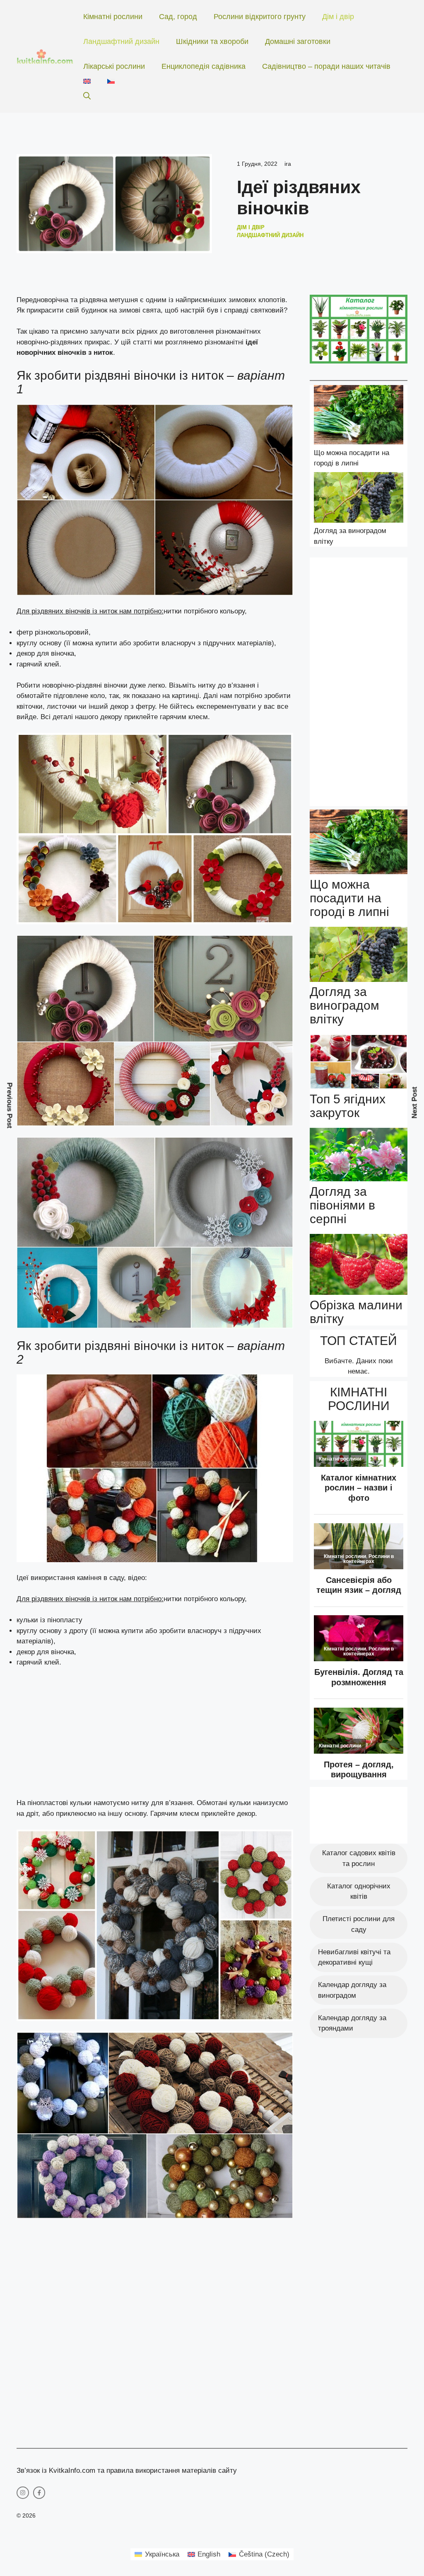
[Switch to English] (87, 81)
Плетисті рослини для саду (359, 1924)
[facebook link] (39, 2493)
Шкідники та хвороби (212, 41)
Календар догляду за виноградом (352, 1990)
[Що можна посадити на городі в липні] (359, 416)
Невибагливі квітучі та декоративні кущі (354, 1957)
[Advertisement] (155, 1736)
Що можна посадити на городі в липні (349, 898)
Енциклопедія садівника (204, 66)
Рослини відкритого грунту (260, 17)
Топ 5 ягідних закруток (348, 1106)
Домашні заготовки (298, 41)
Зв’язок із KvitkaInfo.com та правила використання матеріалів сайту (127, 2471)
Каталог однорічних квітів (359, 1891)
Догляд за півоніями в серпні (342, 1205)
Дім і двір (338, 17)
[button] (87, 96)
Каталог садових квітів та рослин (359, 1858)
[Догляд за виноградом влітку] (359, 499)
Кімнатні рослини (113, 17)
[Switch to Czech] (111, 81)
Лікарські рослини (114, 66)
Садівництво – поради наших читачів (326, 66)
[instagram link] (23, 2493)
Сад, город (178, 17)
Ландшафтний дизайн (121, 41)
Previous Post (10, 1106)
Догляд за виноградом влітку (344, 1005)
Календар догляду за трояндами (352, 2023)
